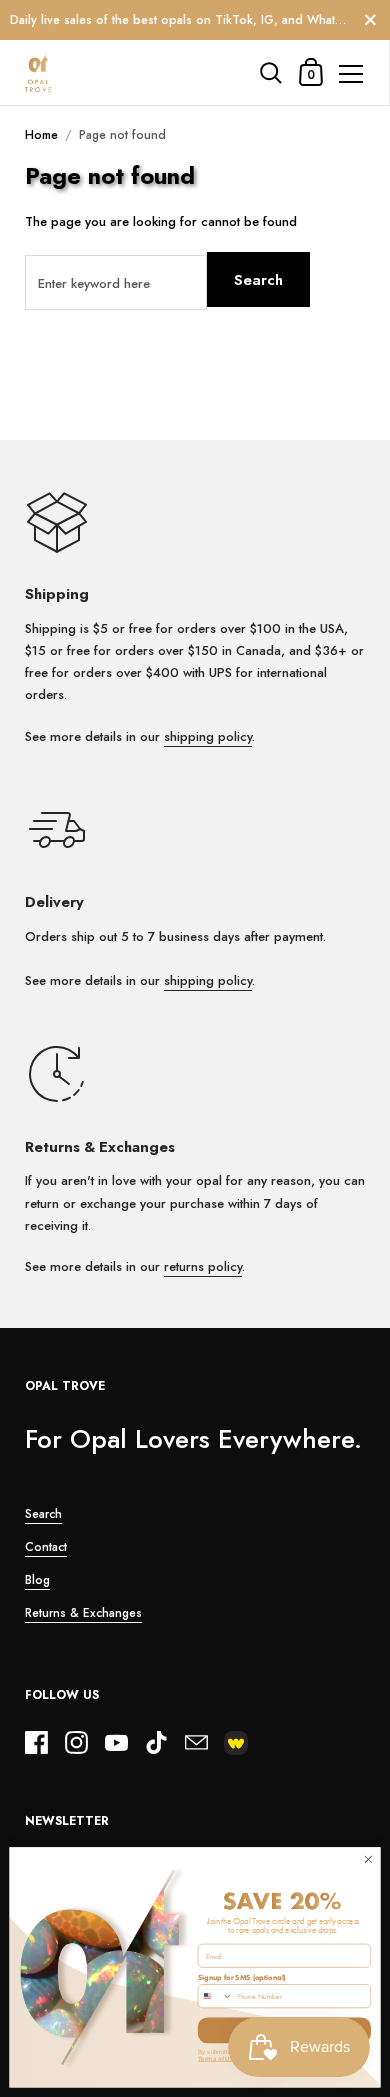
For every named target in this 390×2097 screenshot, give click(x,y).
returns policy (203, 1266)
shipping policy (208, 736)
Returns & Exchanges (83, 1613)
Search (258, 280)
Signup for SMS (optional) (242, 1977)
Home (41, 135)
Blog (37, 1580)
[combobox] (215, 1996)
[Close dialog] (368, 1859)
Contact (46, 1547)
